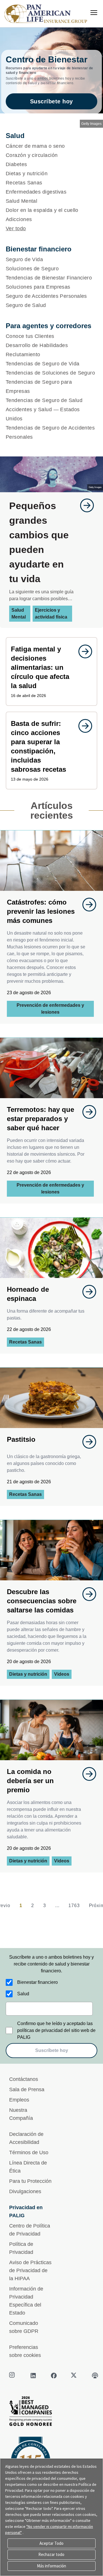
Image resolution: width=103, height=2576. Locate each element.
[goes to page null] (84, 505)
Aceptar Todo (51, 2543)
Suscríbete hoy (51, 101)
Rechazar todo (51, 2554)
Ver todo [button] (16, 229)
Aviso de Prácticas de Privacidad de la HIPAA (30, 2270)
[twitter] (74, 2376)
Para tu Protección (30, 2181)
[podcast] (95, 2376)
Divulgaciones (25, 2191)
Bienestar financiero (37, 1982)
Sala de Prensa (27, 2089)
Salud (23, 1994)
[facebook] (54, 2376)
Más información (51, 2566)
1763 (74, 1906)
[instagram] (13, 2376)
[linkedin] (33, 2376)
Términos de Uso (29, 2152)
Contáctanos (24, 2079)
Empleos (19, 2100)
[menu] (94, 13)
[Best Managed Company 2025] (51, 2413)
